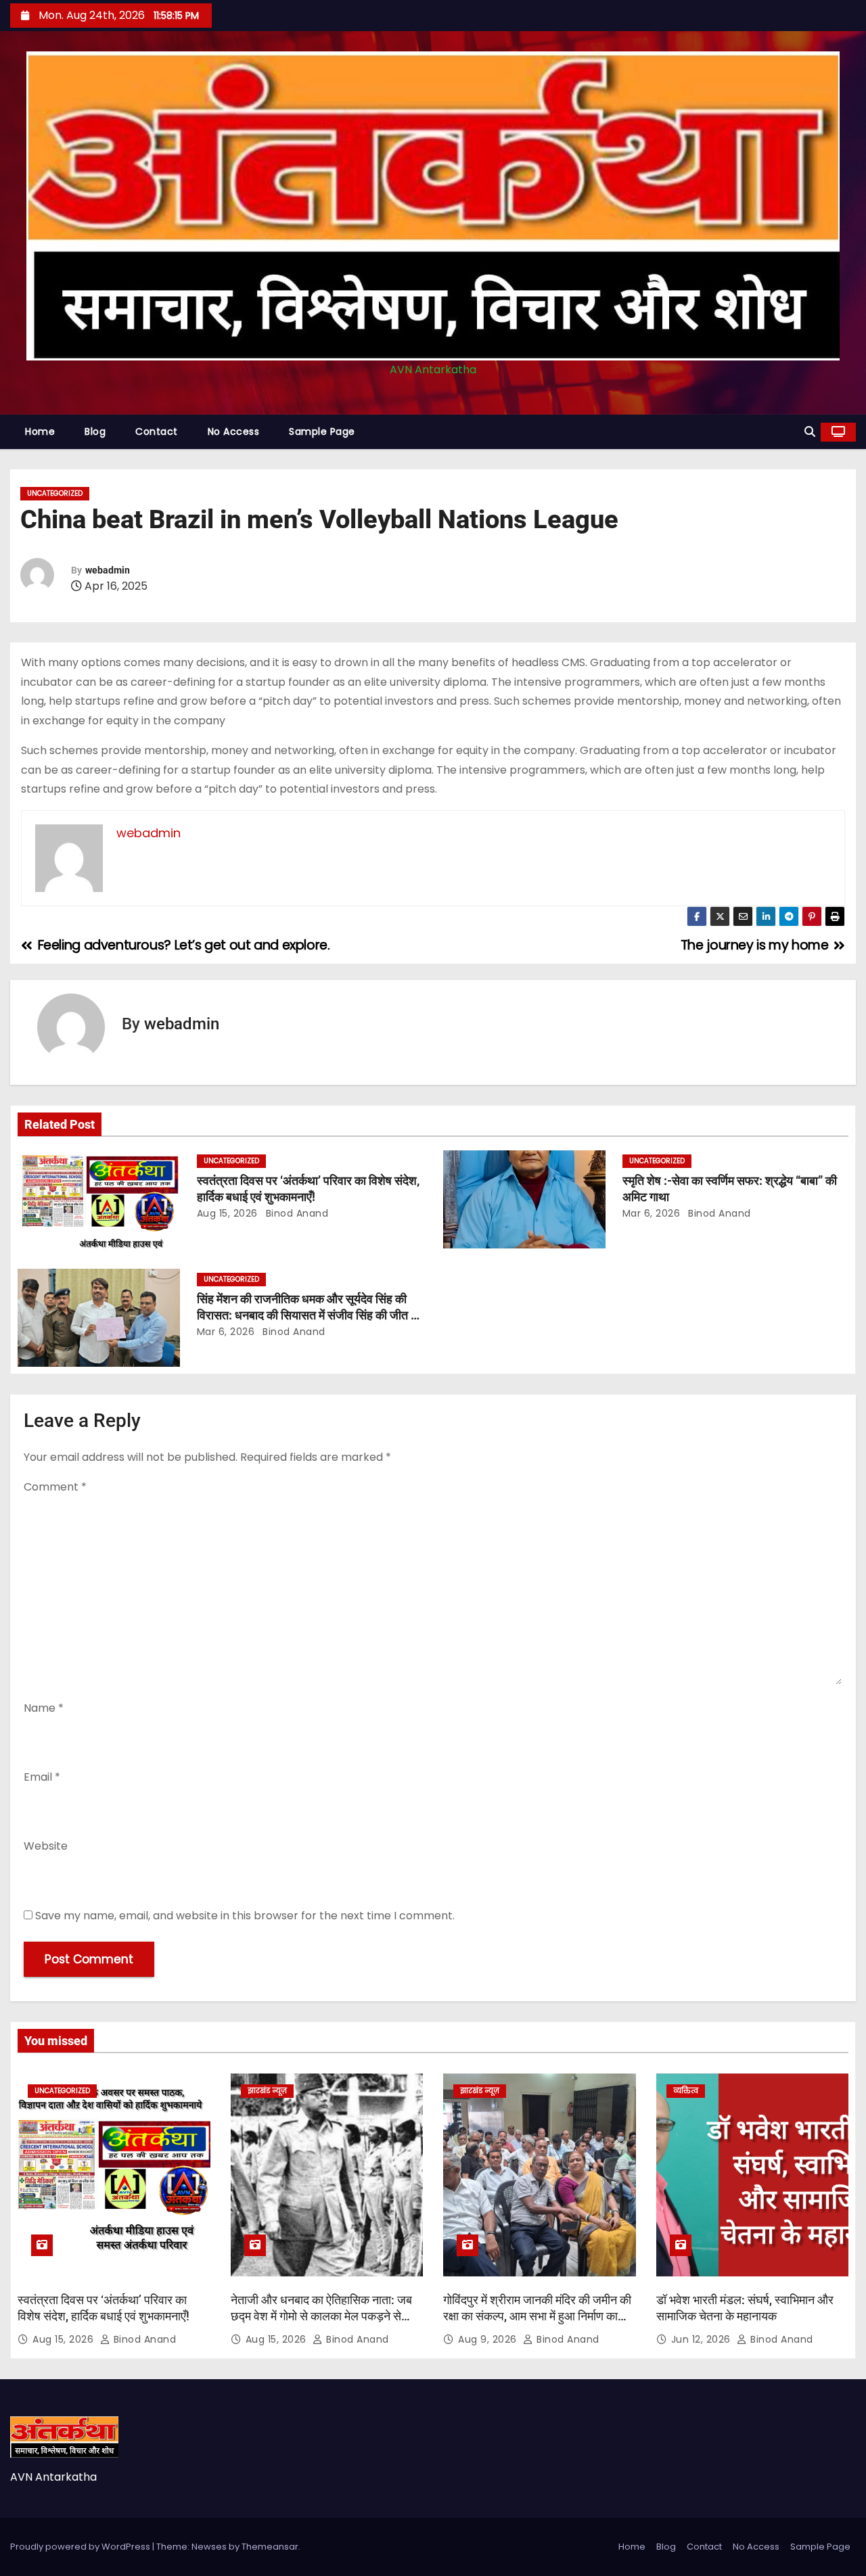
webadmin (108, 570)
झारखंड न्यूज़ (267, 2091)
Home (40, 431)
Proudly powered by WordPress (81, 2547)
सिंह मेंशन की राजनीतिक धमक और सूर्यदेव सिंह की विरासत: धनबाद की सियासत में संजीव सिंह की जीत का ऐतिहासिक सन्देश (310, 1315)
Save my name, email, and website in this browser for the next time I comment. (245, 1916)
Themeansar (270, 2547)
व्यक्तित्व (686, 2091)
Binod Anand (295, 1213)
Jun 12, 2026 (703, 2339)
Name (44, 1708)
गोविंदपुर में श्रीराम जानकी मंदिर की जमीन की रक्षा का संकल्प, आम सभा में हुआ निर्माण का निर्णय (537, 2316)
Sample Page (322, 431)
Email (42, 1777)
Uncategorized (55, 493)
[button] (810, 432)
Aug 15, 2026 (227, 1213)
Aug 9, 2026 (489, 2339)
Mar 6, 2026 (652, 1213)
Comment (55, 1487)
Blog (95, 431)
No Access (234, 431)
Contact (157, 431)
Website (46, 1846)
